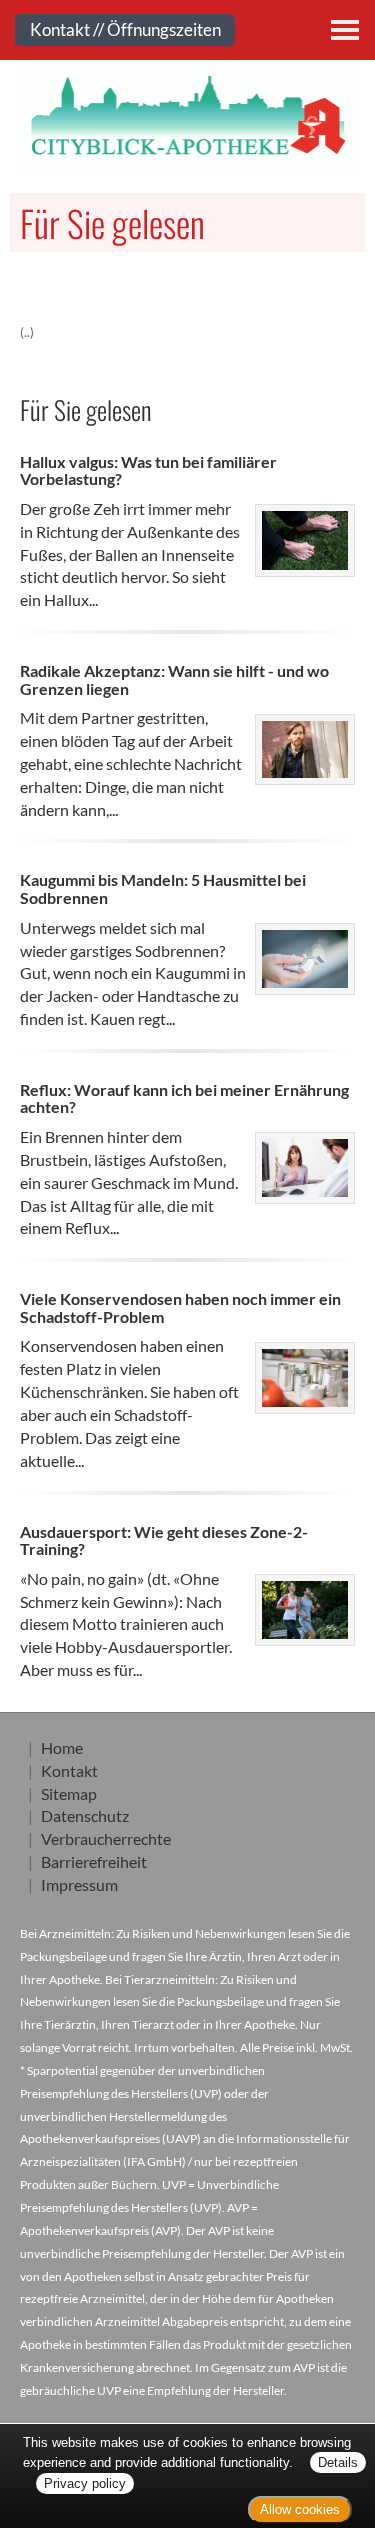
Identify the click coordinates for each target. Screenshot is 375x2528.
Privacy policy (85, 2483)
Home (62, 1747)
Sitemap (69, 1793)
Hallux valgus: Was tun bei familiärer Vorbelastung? (148, 470)
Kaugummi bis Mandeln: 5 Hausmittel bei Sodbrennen (163, 888)
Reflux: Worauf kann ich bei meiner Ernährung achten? (184, 1098)
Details (338, 2462)
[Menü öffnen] (345, 30)
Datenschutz (85, 1815)
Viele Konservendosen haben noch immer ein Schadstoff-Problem (180, 1307)
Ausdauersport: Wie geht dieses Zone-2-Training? (164, 1540)
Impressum (79, 1884)
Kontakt (69, 1770)
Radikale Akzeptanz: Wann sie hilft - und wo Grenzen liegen (174, 679)
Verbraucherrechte (106, 1838)
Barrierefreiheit (94, 1861)
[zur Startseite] (187, 120)
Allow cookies (300, 2509)
